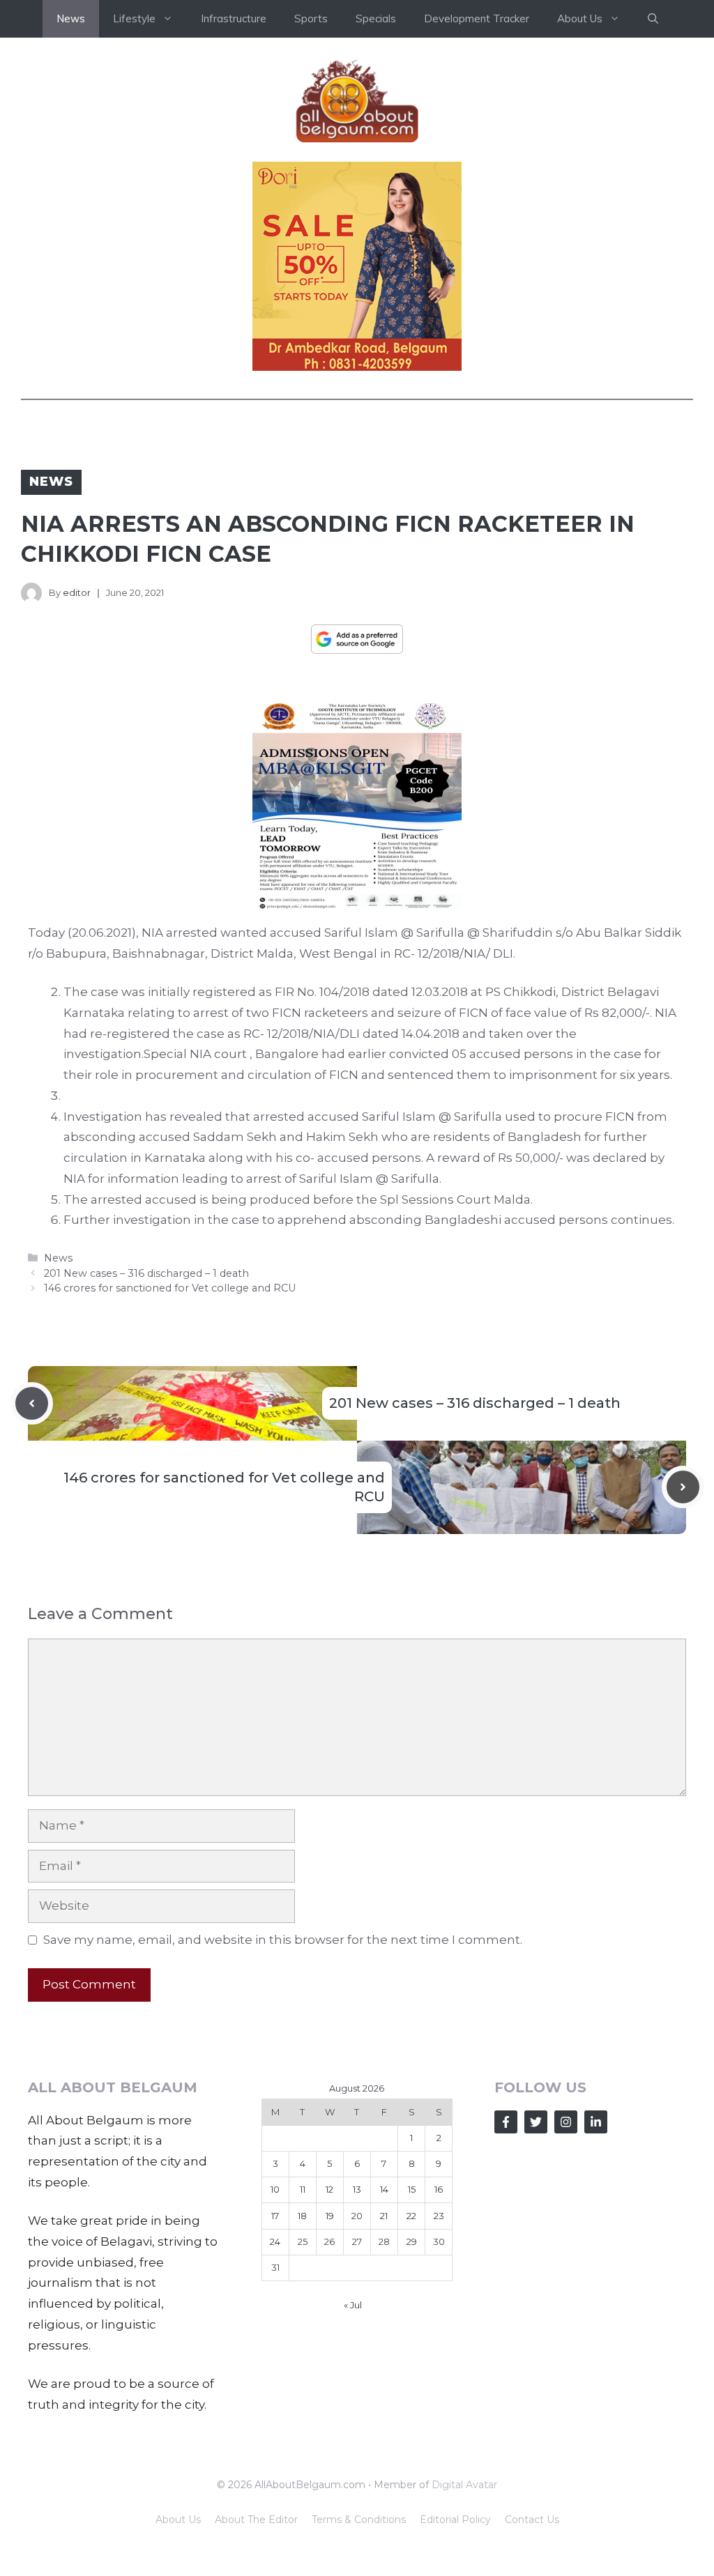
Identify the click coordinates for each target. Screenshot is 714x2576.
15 (412, 2189)
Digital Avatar (464, 2485)
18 (302, 2216)
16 (439, 2189)
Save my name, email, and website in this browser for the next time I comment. (283, 1940)
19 (330, 2216)
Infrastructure (234, 18)
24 (275, 2241)
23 (439, 2216)
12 (329, 2189)
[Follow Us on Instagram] (566, 2122)
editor (77, 592)
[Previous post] (32, 1403)
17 (275, 2216)
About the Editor (256, 2520)
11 (303, 2189)
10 (275, 2189)
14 (384, 2189)
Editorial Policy (455, 2520)
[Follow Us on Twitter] (536, 2122)
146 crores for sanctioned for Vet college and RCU (170, 1288)
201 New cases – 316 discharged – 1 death (146, 1273)
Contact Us (532, 2520)
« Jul (353, 2305)
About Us (178, 2520)
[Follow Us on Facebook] (506, 2122)
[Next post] (683, 1487)
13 (357, 2189)
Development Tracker (477, 18)
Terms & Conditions (359, 2520)
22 (411, 2216)
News (71, 18)
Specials (376, 18)
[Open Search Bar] (653, 19)
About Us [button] (580, 18)
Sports (311, 18)
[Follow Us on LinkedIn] (596, 2122)
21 (384, 2216)
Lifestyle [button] (134, 18)
